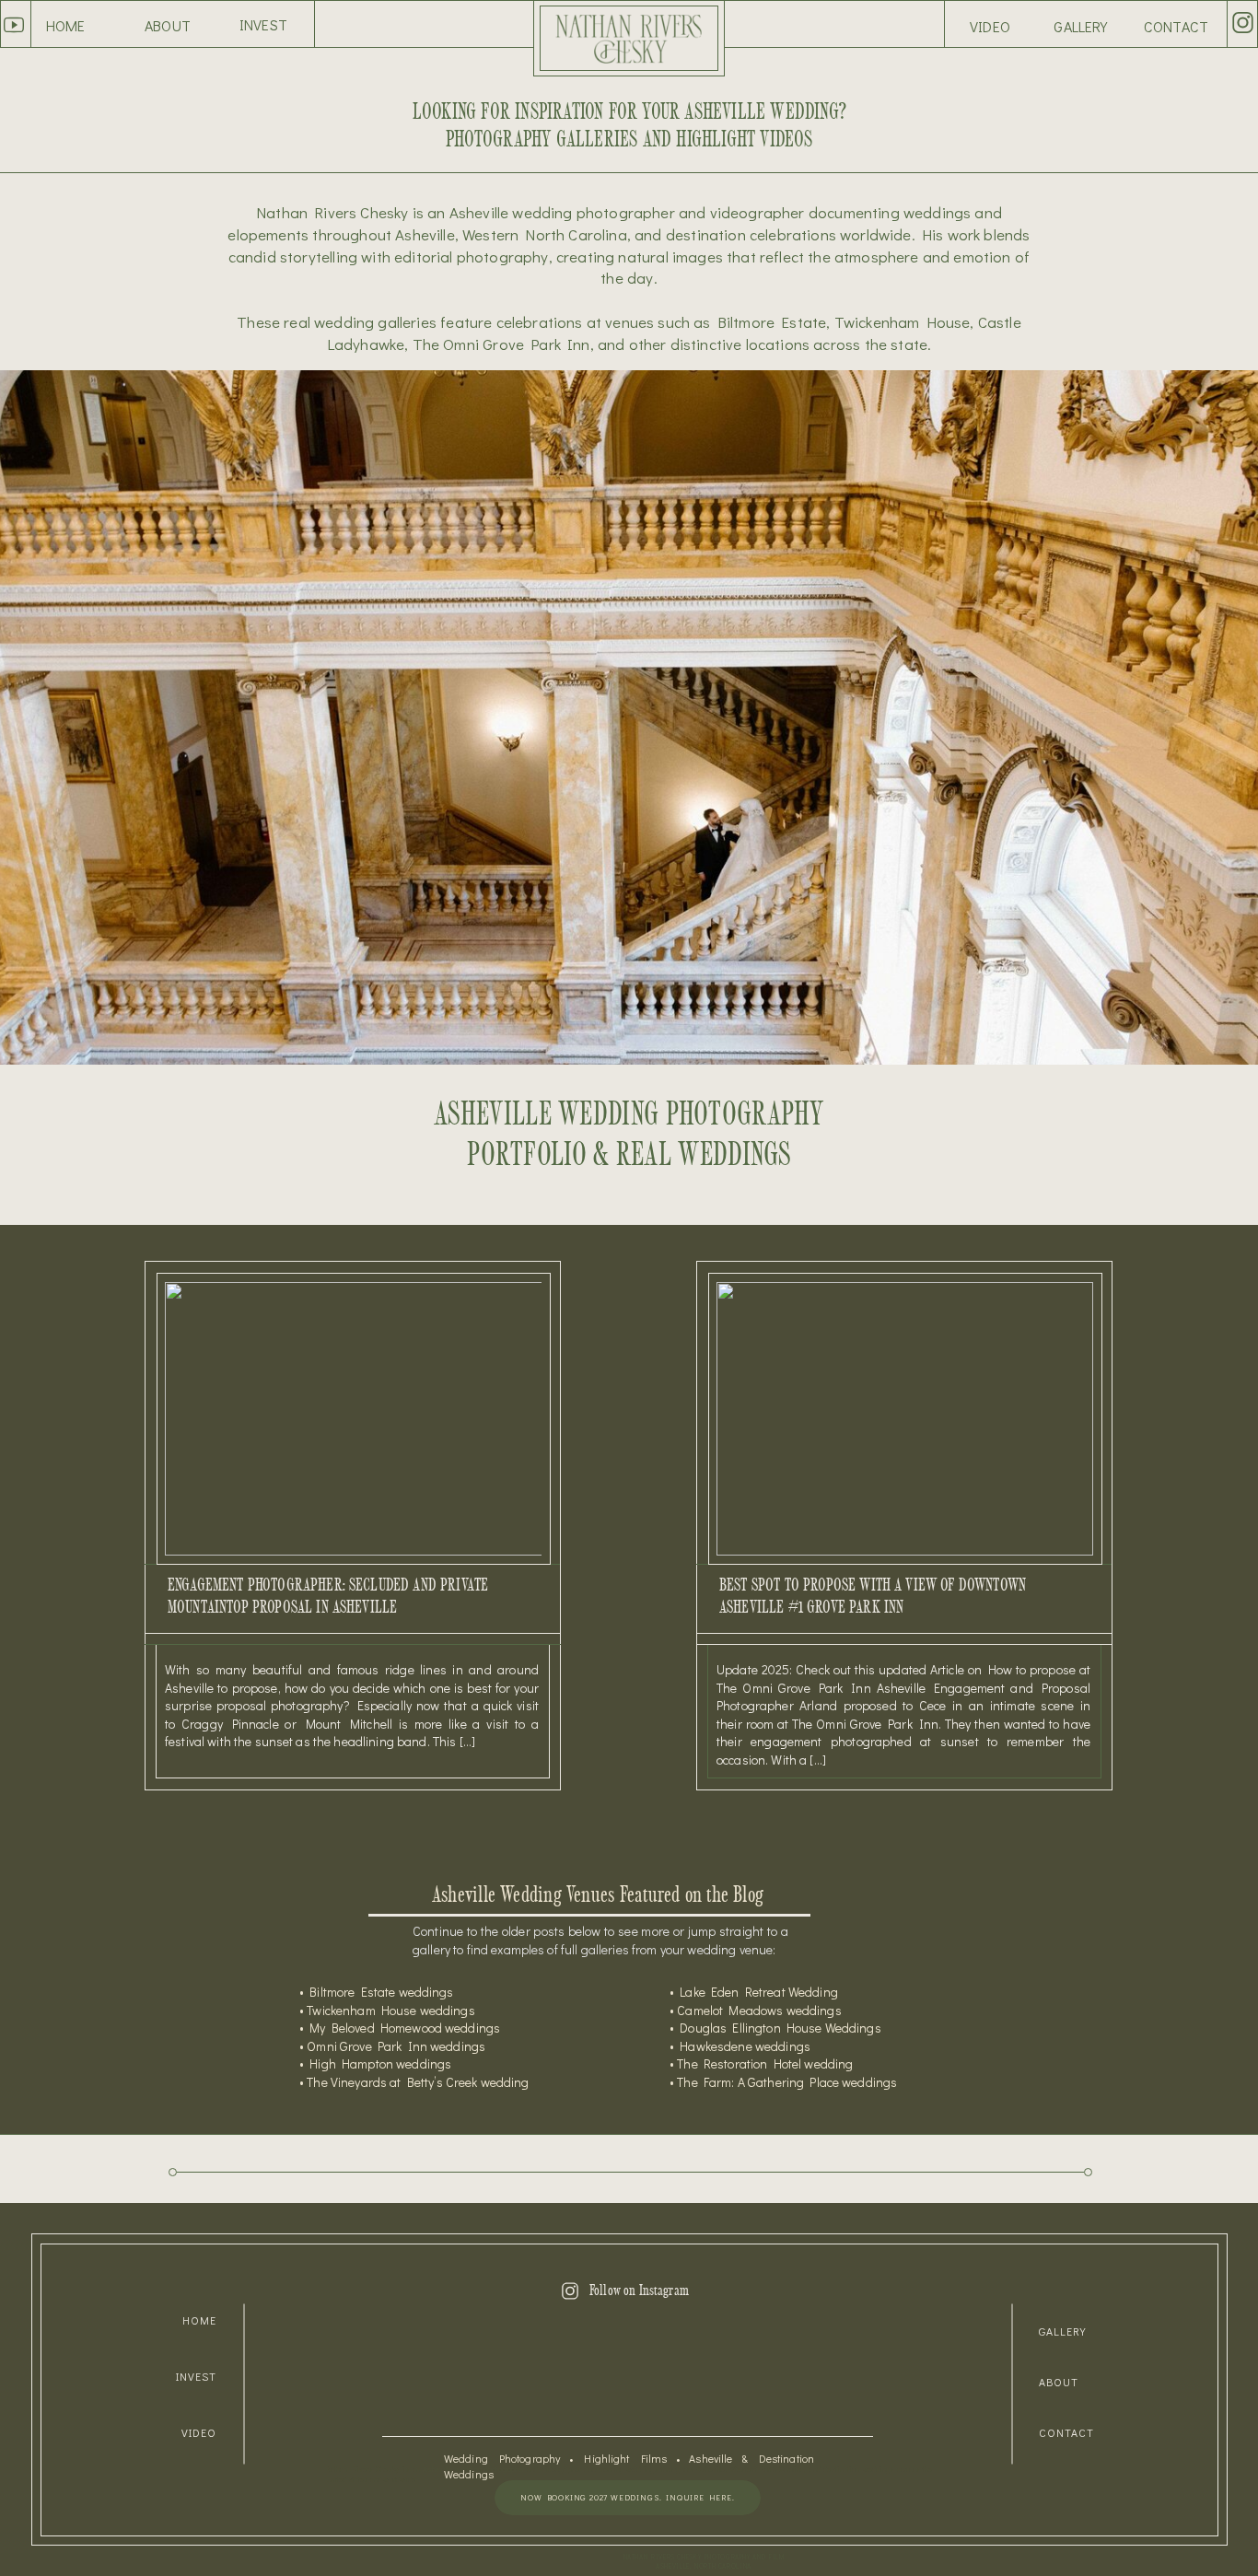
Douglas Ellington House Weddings (780, 2028)
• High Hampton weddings (375, 2063)
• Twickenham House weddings (387, 2010)
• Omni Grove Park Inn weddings (392, 2046)
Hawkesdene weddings (745, 2046)
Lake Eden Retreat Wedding (759, 1992)
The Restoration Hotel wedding (763, 2063)
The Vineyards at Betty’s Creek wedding (418, 2082)
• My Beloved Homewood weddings (400, 2028)
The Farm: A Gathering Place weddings (787, 2082)
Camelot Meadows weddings (759, 2010)
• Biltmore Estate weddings (377, 1992)
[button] (1081, 27)
